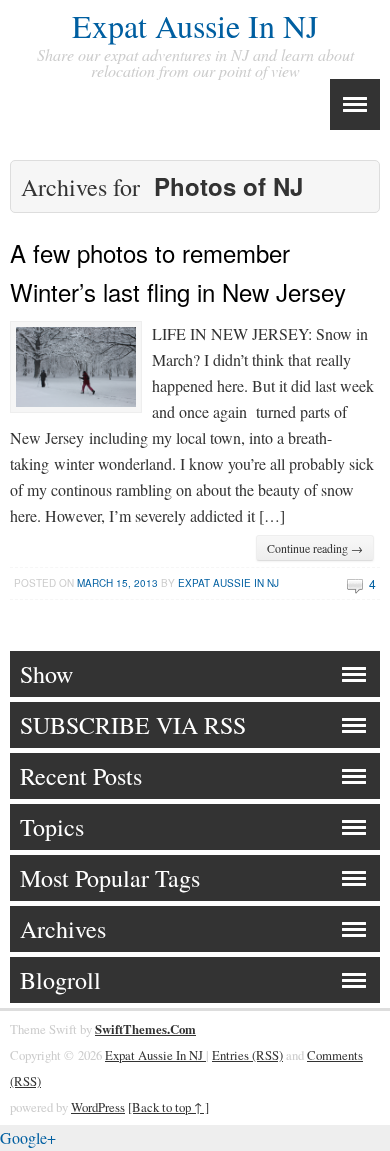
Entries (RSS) (247, 1055)
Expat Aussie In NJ (195, 25)
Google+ (28, 1137)
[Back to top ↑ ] (168, 1107)
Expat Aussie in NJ (228, 583)
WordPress (98, 1107)
